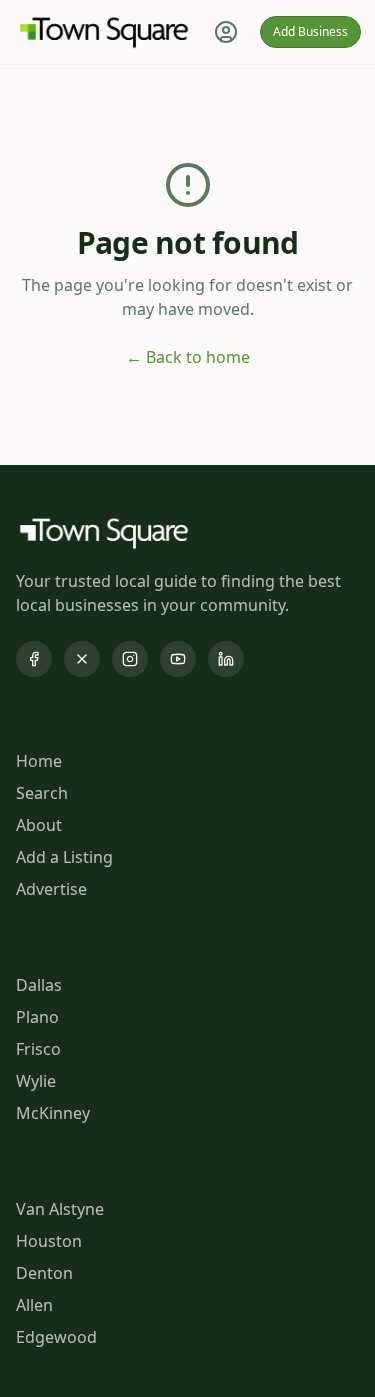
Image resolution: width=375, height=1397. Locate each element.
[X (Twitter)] (82, 659)
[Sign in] (226, 32)
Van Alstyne (60, 1209)
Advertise (51, 889)
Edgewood (56, 1337)
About (39, 825)
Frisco (38, 1049)
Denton (44, 1273)
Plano (37, 1017)
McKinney (53, 1113)
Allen (34, 1305)
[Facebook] (34, 659)
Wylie (36, 1081)
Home (39, 761)
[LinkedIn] (226, 659)
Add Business (310, 31)
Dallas (39, 985)
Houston (49, 1241)
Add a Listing (64, 857)
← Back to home (188, 357)
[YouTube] (178, 659)
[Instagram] (130, 659)
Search (42, 793)
